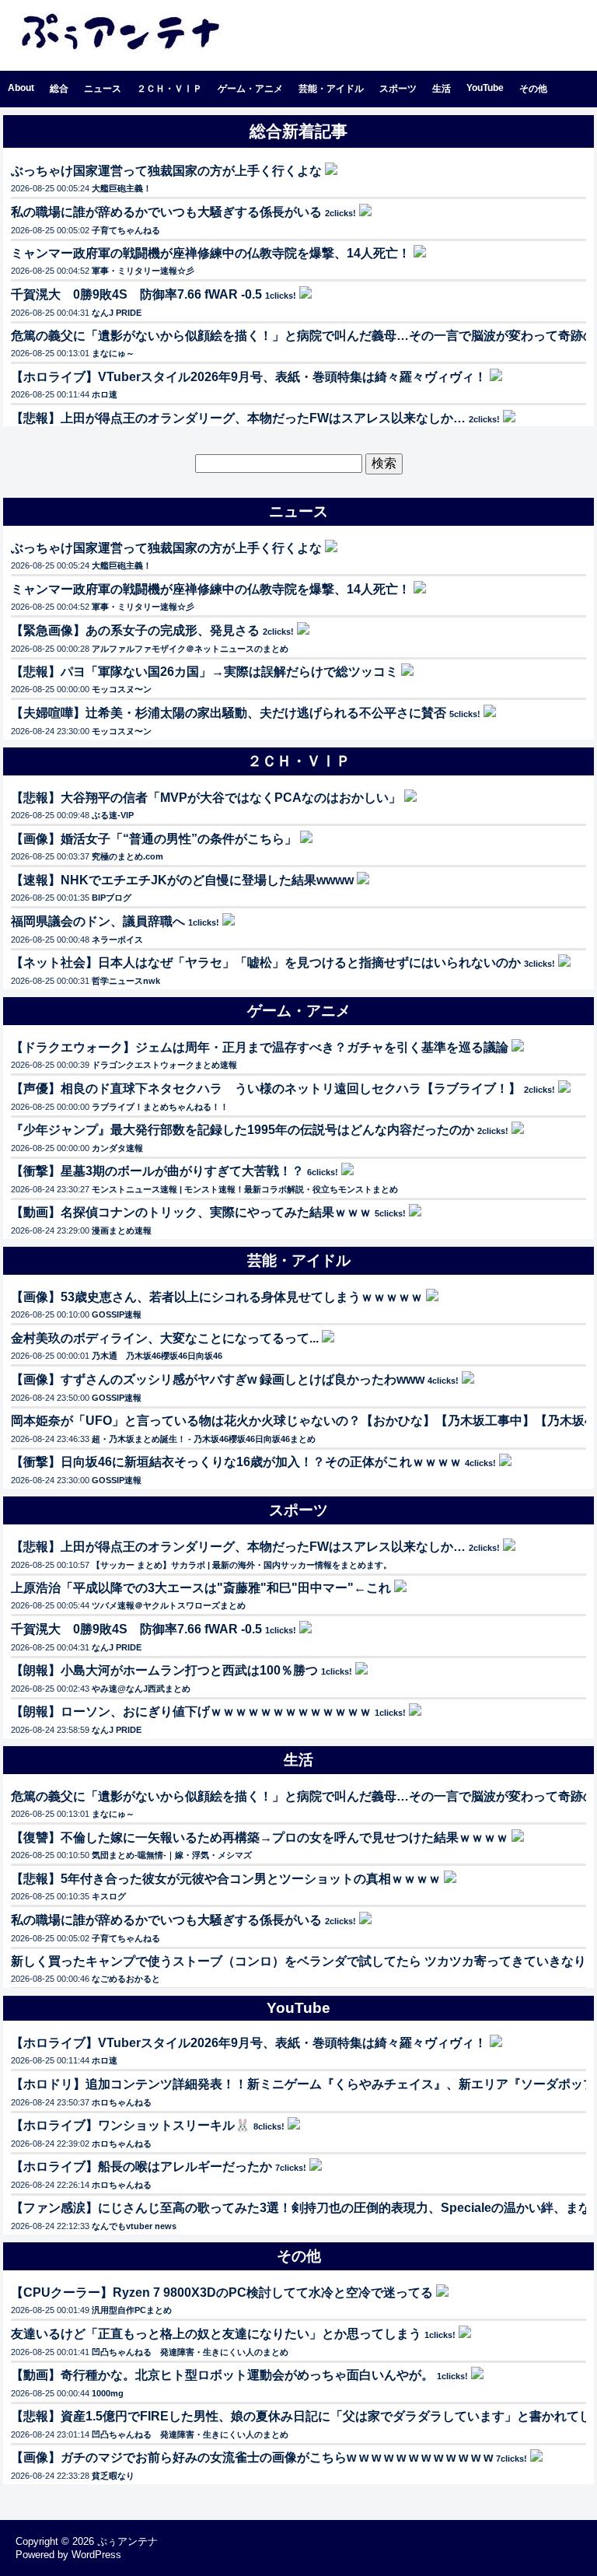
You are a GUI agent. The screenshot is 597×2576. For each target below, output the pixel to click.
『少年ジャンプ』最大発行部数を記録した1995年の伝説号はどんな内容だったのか (243, 1130)
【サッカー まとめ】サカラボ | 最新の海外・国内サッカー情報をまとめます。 (242, 1565)
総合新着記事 (298, 131)
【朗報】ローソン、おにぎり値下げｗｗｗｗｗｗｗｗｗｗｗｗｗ (191, 1711)
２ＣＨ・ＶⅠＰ (169, 89)
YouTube (485, 88)
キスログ (109, 1896)
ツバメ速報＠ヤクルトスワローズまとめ (169, 1605)
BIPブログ (112, 898)
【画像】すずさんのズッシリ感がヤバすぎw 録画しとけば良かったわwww (218, 1379)
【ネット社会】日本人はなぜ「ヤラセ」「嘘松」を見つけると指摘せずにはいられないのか (266, 962)
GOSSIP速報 (117, 1314)
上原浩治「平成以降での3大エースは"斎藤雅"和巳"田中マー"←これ (201, 1588)
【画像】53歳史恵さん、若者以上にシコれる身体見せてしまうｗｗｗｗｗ (217, 1297)
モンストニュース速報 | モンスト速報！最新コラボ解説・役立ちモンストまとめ (245, 1189)
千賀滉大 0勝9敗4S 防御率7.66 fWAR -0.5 (136, 294)
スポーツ (398, 89)
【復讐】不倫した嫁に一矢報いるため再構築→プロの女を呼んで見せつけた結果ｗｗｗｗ (260, 1837)
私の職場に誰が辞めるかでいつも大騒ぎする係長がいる (166, 212)
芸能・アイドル (331, 89)
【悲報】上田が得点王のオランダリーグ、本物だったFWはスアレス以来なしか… (238, 418)
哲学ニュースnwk (126, 981)
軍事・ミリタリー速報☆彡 (143, 271)
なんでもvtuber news (134, 2226)
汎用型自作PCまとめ (132, 2310)
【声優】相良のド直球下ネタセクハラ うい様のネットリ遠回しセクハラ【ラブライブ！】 (266, 1088)
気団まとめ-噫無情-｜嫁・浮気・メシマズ (172, 1855)
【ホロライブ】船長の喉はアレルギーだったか (141, 2166)
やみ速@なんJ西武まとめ (141, 1689)
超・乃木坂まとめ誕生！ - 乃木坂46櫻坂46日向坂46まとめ (204, 1439)
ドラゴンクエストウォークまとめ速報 (164, 1065)
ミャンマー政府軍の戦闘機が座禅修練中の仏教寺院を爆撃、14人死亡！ (211, 253)
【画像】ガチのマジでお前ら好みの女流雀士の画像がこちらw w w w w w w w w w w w (252, 2457)
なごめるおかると (126, 1979)
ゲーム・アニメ (250, 89)
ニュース (103, 89)
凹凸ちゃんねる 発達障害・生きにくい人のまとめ (190, 2352)
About (21, 88)
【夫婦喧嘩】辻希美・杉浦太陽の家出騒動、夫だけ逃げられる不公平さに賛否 (229, 713)
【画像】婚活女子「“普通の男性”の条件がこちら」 (154, 839)
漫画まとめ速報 (122, 1230)
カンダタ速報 (117, 1148)
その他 (533, 89)
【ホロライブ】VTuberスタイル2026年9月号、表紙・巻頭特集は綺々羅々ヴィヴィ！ (249, 377)
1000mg (108, 2393)
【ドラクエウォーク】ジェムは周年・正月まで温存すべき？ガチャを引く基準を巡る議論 (260, 1047)
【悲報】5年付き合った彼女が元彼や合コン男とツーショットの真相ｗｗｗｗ (226, 1879)
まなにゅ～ (113, 353)
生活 (442, 89)
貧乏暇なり (113, 2476)
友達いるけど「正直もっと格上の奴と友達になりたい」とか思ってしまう (216, 2334)
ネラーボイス (117, 940)
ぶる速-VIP (113, 815)
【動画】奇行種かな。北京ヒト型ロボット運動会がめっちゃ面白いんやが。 (222, 2375)
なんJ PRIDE (117, 313)
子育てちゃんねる (126, 230)
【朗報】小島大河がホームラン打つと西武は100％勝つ (164, 1670)
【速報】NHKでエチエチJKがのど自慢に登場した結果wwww (182, 880)
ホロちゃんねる (122, 2102)
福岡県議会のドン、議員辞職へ (98, 921)
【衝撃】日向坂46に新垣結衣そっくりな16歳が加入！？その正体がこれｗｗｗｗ (236, 1462)
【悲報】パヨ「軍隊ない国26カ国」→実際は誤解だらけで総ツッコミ (204, 672)
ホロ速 (105, 394)
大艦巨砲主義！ (122, 188)
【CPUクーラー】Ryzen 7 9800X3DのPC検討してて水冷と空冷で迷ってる (222, 2292)
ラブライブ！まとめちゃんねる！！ (160, 1107)
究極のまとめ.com (127, 856)
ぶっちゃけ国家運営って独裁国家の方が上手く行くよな (166, 171)
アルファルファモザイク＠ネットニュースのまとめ (190, 649)
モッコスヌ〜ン (122, 689)
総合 (59, 89)
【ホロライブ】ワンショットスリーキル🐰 (131, 2125)
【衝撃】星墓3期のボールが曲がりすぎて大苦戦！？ (157, 1171)
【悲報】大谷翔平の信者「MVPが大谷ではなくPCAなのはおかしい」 (206, 798)
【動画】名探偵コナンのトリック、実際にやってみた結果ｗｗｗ (191, 1212)
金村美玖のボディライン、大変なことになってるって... (165, 1338)
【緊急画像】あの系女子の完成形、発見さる (135, 630)
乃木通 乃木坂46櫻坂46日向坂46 (157, 1356)
